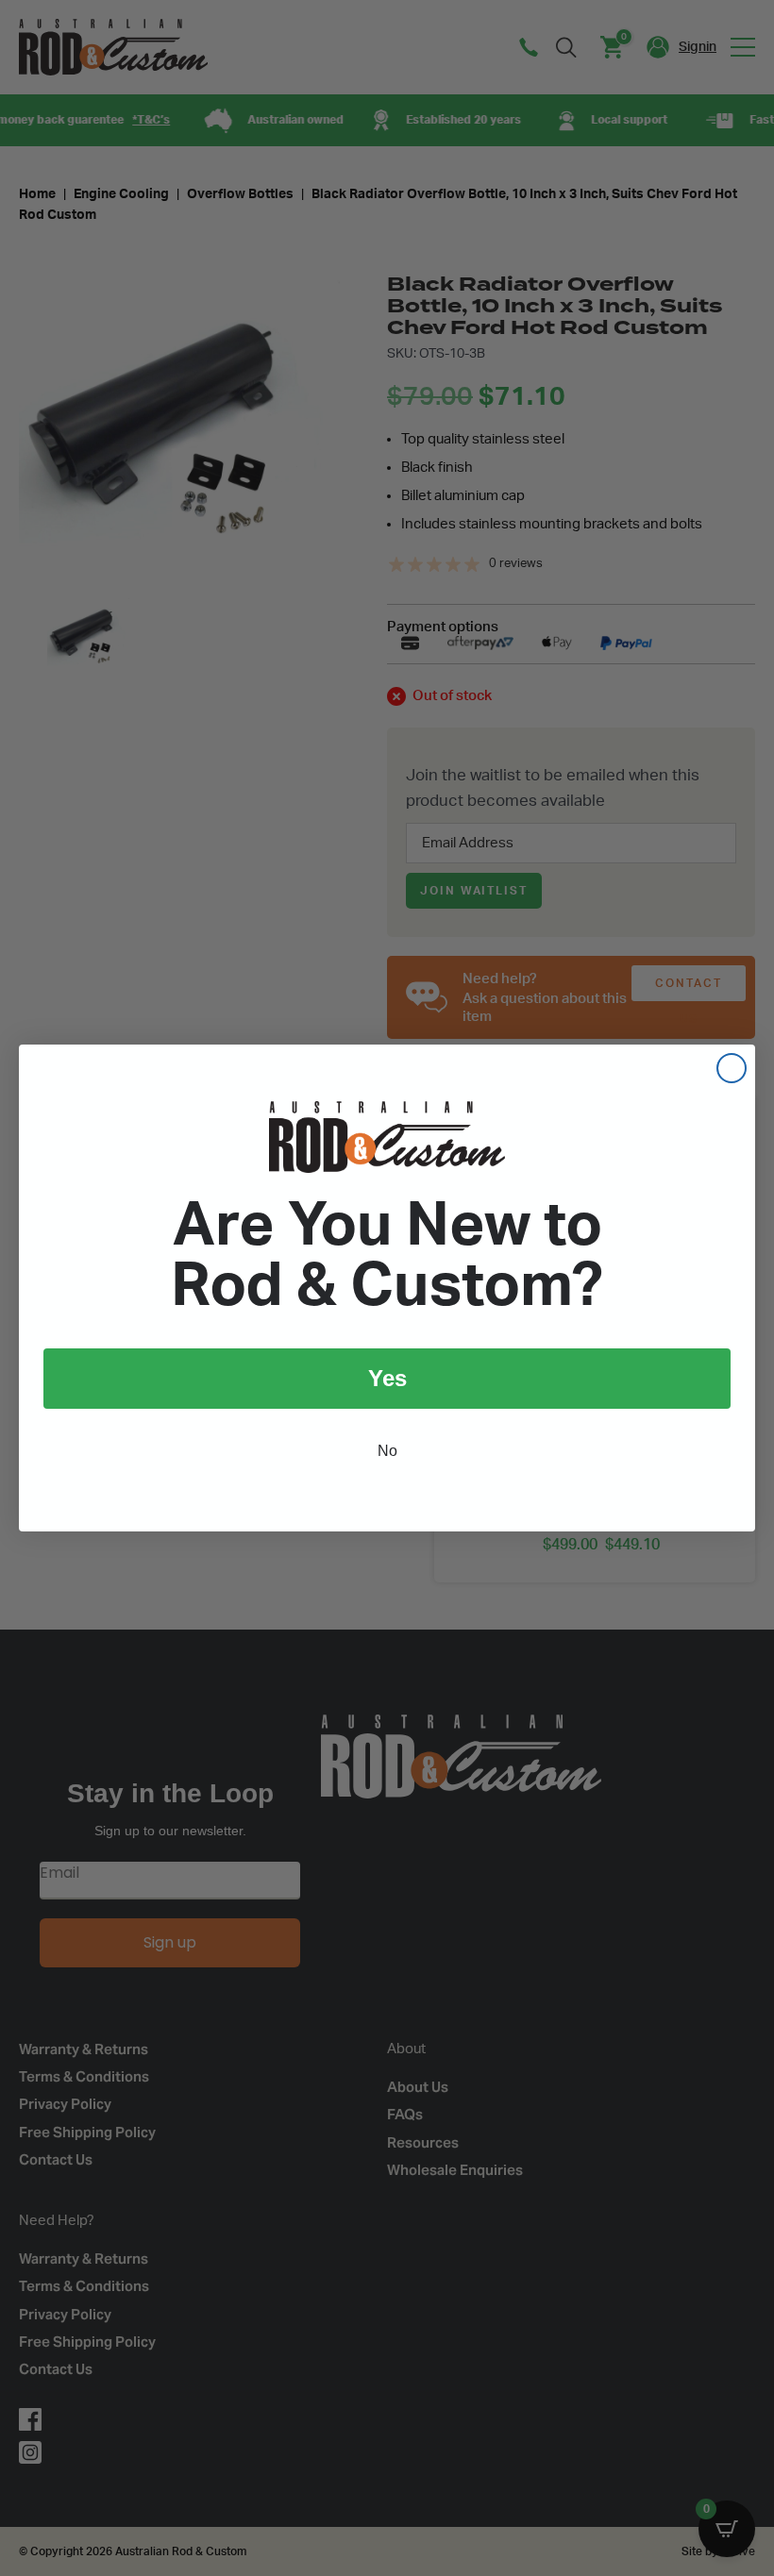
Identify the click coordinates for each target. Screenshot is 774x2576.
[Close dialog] (732, 1068)
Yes (387, 1378)
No (387, 1451)
